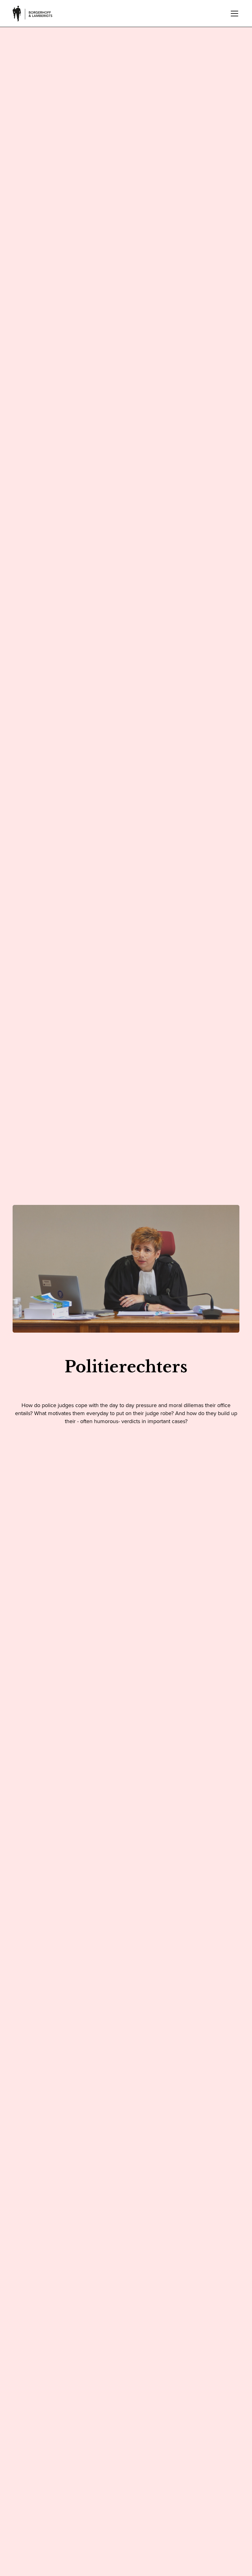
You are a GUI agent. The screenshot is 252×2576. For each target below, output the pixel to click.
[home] (33, 14)
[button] (233, 14)
